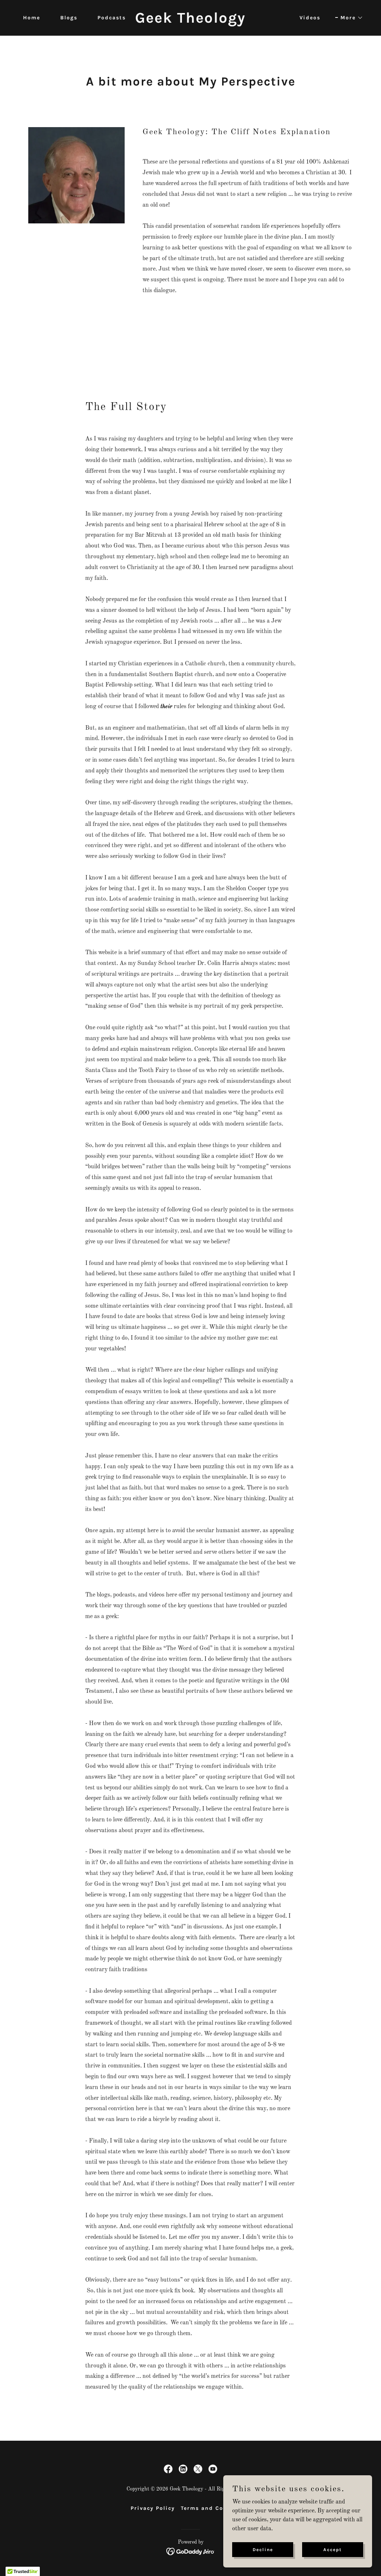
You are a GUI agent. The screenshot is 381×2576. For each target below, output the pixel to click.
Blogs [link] (69, 18)
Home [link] (32, 18)
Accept (333, 2549)
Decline (263, 2549)
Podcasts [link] (112, 18)
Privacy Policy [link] (153, 2508)
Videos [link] (310, 18)
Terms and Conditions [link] (216, 2508)
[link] (190, 21)
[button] (349, 18)
